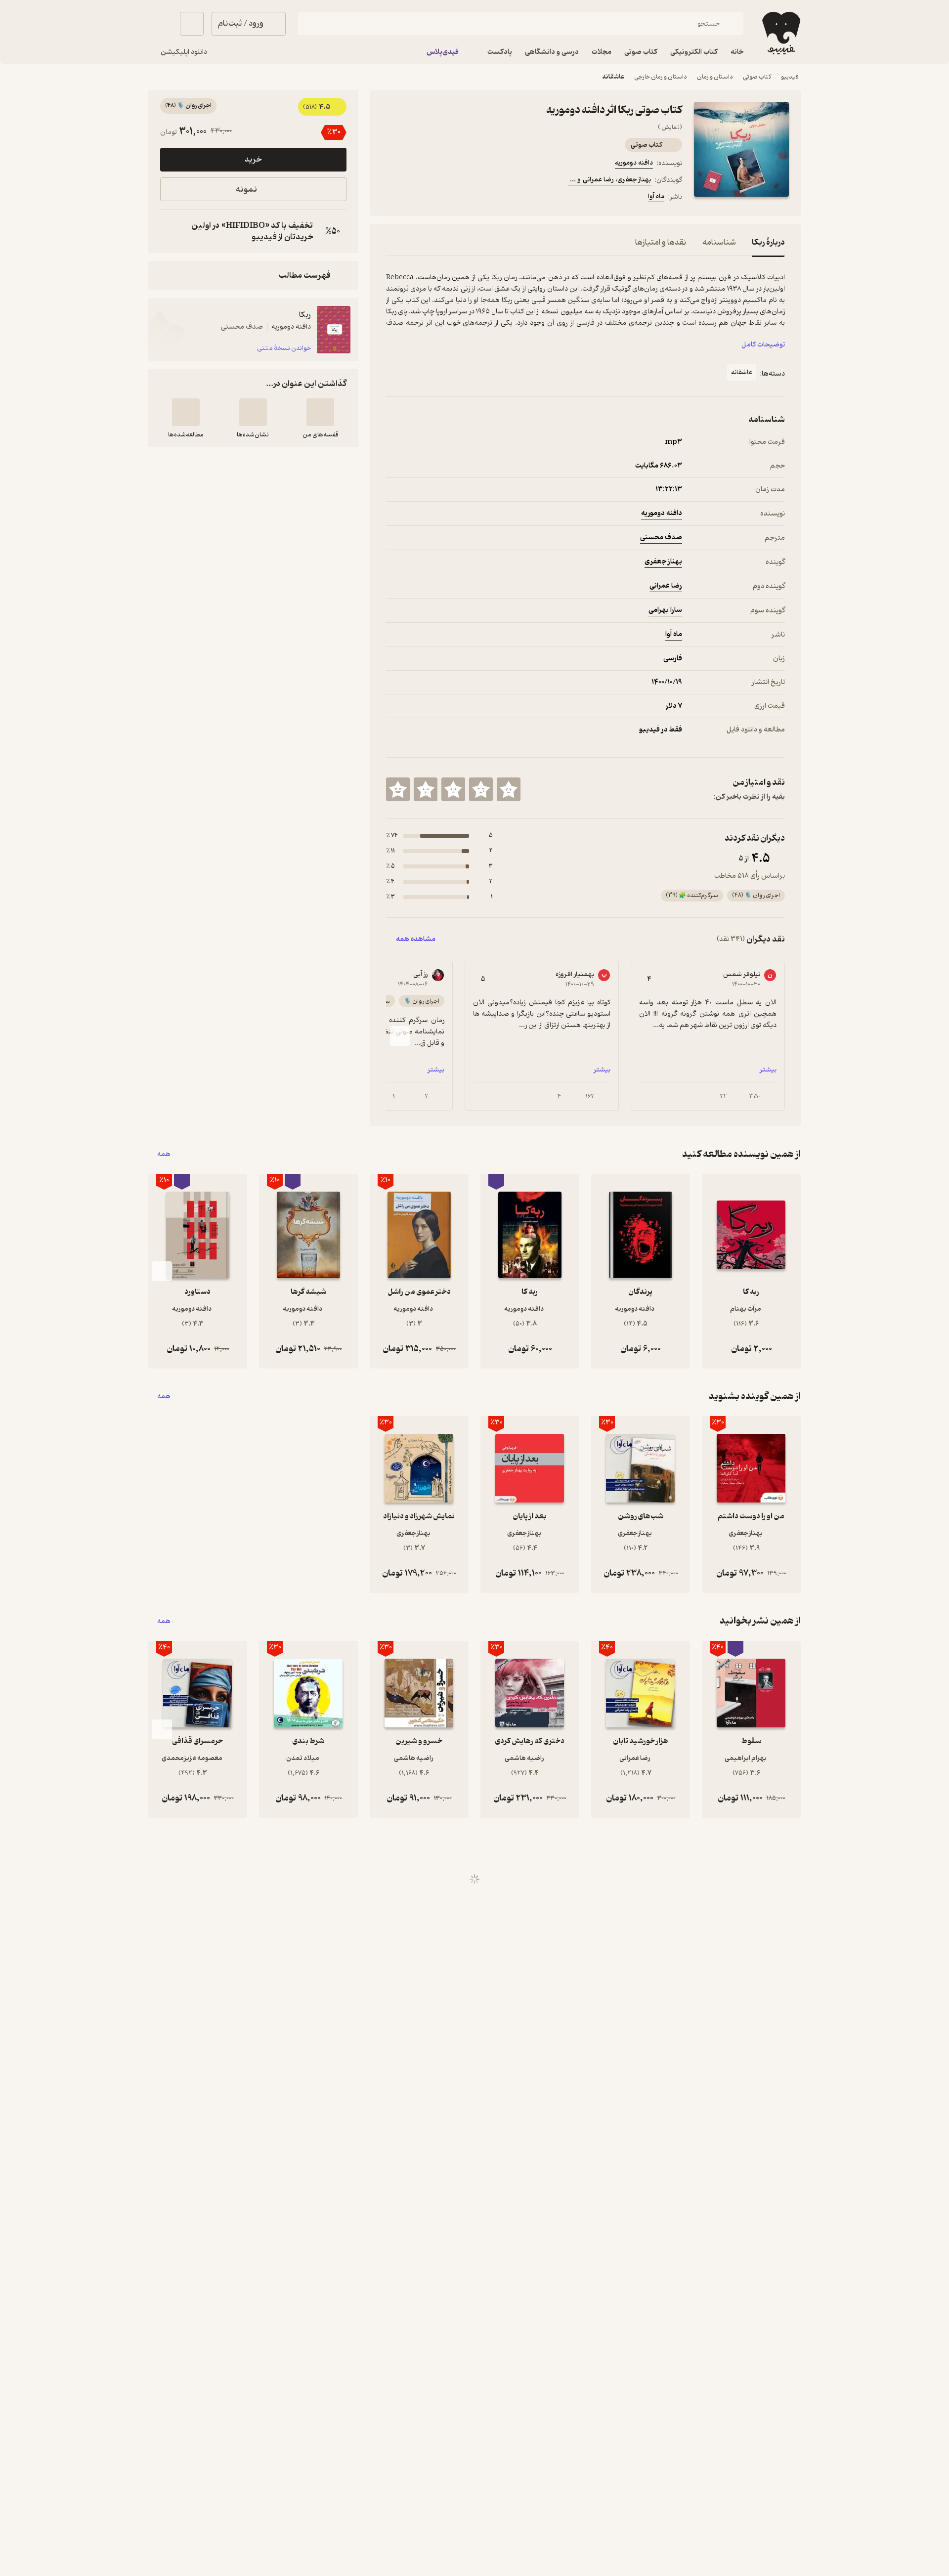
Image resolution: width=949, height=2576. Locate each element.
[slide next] (400, 1036)
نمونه (246, 190)
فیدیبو (790, 77)
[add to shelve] (320, 412)
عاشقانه (613, 77)
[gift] (439, 198)
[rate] (509, 789)
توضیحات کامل (763, 345)
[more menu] (392, 198)
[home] (780, 33)
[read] (186, 412)
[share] (463, 198)
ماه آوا (656, 196)
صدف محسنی (661, 537)
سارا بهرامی (665, 610)
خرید (253, 160)
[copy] (170, 231)
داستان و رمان (715, 77)
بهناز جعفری (663, 562)
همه (164, 1154)
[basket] (192, 24)
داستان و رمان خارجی (661, 77)
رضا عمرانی (666, 586)
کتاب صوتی (757, 77)
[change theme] (160, 24)
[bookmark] (416, 198)
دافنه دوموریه (634, 163)
